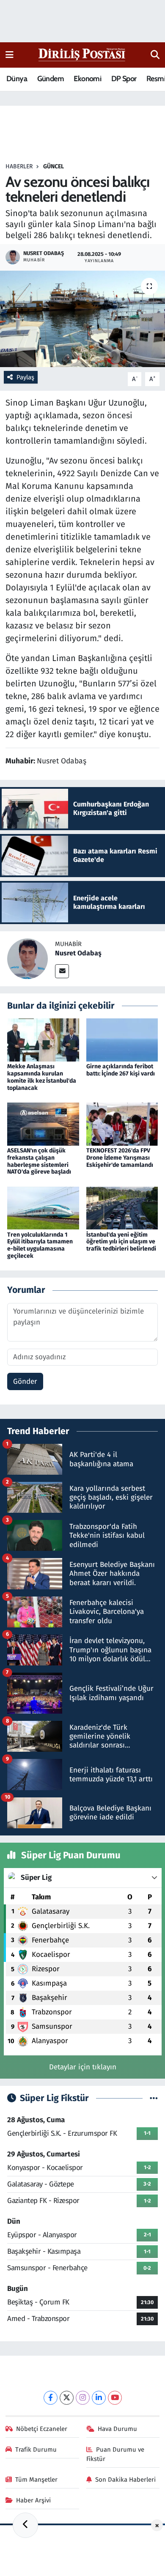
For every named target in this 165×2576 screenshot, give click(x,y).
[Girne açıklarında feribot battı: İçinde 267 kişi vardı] (122, 1040)
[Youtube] (115, 2398)
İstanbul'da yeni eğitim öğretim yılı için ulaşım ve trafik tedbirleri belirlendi (121, 1242)
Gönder (25, 1381)
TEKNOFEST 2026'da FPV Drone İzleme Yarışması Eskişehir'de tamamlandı (120, 1158)
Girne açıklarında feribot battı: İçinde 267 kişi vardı (121, 1070)
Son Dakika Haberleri (125, 2480)
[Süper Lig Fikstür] (154, 2098)
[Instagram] (83, 2398)
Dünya (17, 79)
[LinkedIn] (99, 2398)
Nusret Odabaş (78, 953)
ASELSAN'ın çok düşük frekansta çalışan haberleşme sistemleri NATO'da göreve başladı (39, 1161)
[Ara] (155, 55)
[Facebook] (51, 2398)
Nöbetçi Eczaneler (42, 2429)
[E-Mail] (62, 971)
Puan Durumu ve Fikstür (115, 2454)
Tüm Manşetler (36, 2480)
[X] (67, 2398)
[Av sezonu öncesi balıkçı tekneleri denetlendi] (82, 319)
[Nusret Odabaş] (27, 958)
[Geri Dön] (25, 2525)
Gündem (51, 79)
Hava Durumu (117, 2429)
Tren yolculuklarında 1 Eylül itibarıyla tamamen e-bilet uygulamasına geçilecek (40, 1245)
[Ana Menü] (10, 55)
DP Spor (124, 79)
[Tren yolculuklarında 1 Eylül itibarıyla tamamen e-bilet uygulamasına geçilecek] (43, 1208)
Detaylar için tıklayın (83, 2067)
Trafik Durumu (36, 2450)
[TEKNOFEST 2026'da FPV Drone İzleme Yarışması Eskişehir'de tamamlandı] (122, 1123)
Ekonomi (87, 79)
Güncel (54, 166)
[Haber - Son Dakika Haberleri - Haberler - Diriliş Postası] (82, 54)
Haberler (19, 166)
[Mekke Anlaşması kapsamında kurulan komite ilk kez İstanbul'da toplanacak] (43, 1040)
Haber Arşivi (33, 2500)
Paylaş (25, 377)
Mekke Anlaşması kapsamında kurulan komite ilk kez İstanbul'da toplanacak (42, 1077)
